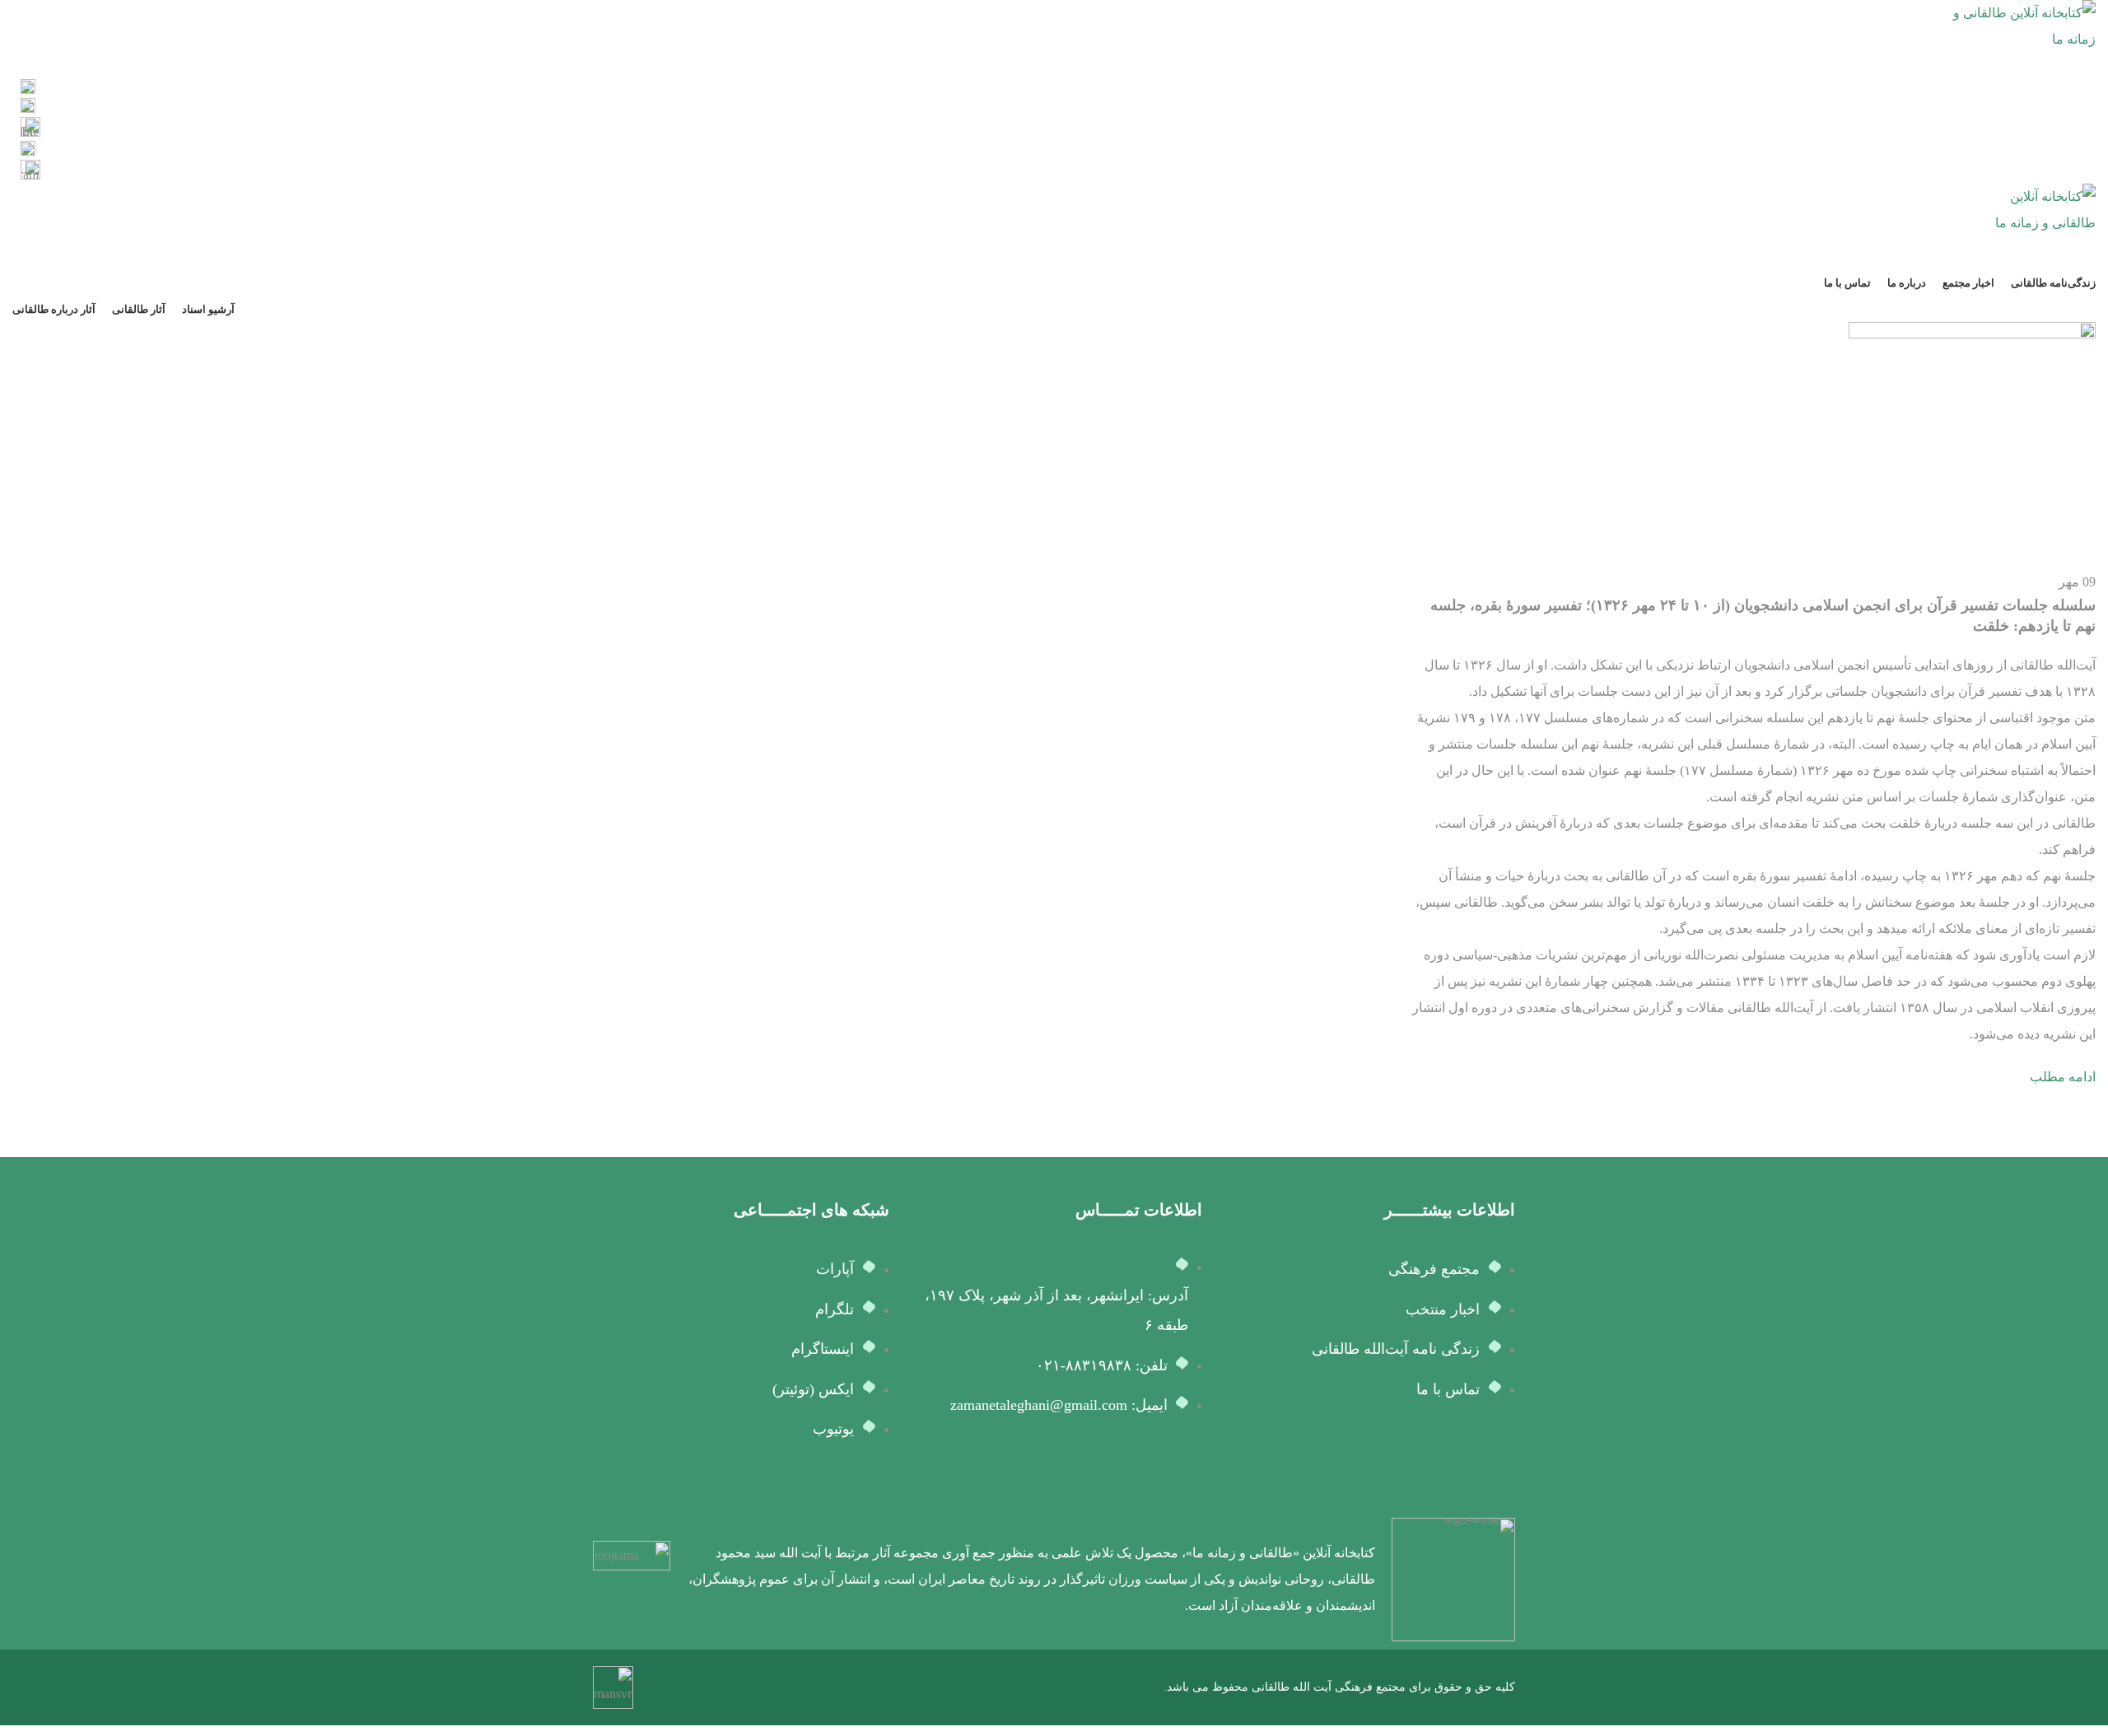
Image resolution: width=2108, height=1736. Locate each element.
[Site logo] (2022, 25)
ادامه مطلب (2063, 1077)
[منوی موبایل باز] (1054, 253)
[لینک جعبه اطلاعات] (1054, 89)
